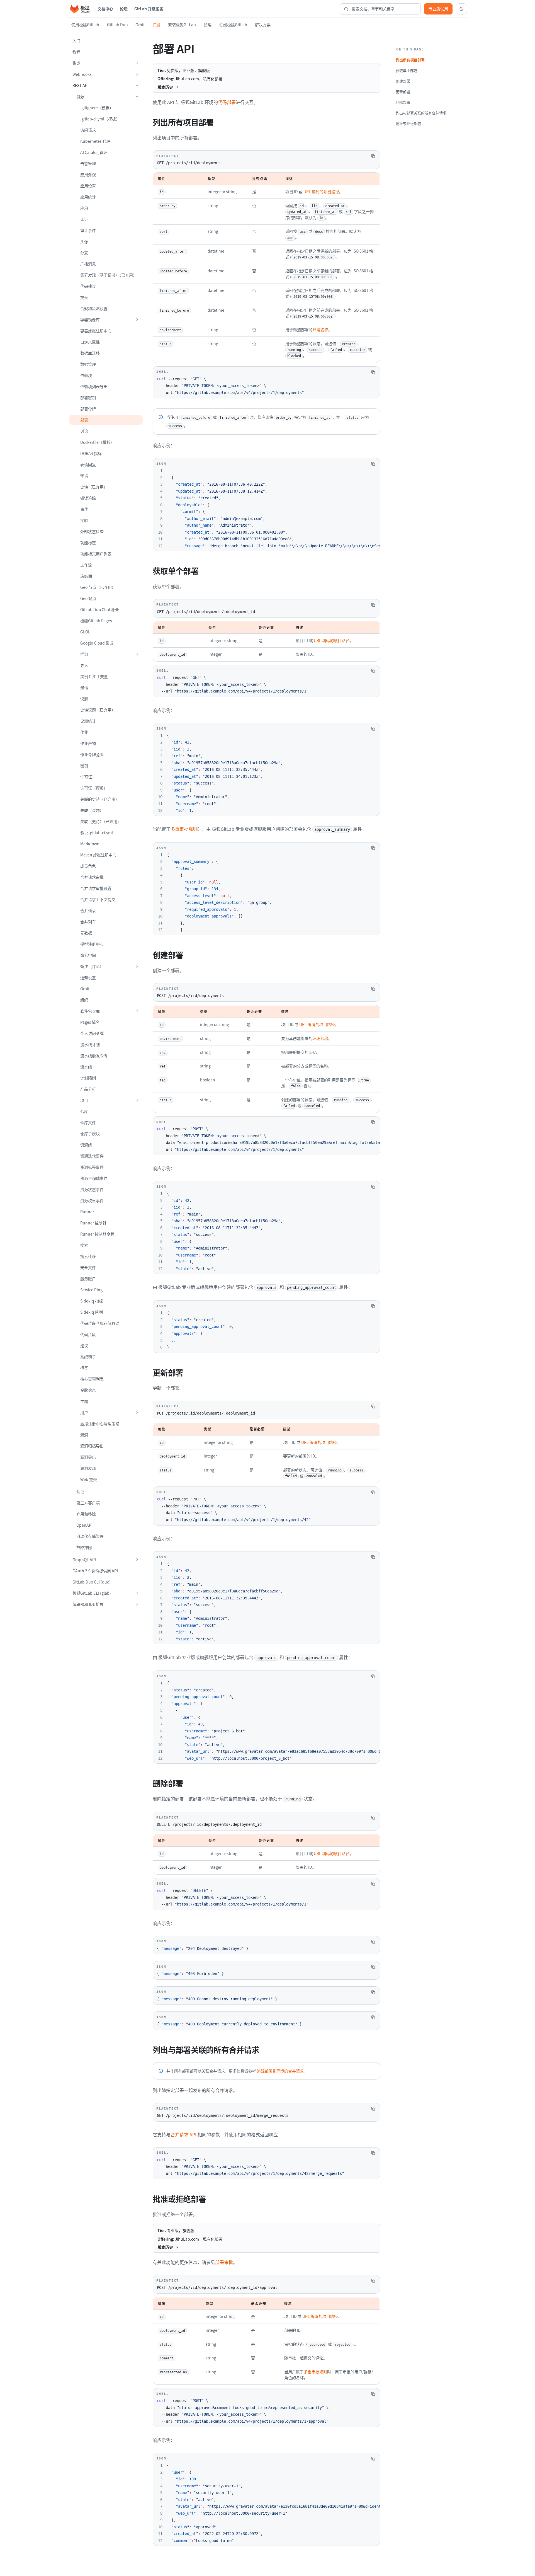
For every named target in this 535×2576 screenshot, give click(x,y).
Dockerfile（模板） (97, 442)
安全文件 (88, 1267)
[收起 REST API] (137, 85)
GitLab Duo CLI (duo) (92, 1582)
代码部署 (227, 102)
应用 (84, 208)
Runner (87, 1212)
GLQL (85, 632)
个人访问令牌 (92, 1033)
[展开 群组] (137, 654)
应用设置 (88, 186)
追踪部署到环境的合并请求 (280, 2071)
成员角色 (88, 866)
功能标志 (88, 543)
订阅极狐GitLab (233, 25)
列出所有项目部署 (410, 60)
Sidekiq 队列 (92, 1312)
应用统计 (88, 197)
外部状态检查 (92, 531)
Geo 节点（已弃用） (98, 587)
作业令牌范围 (92, 754)
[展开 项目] (137, 1100)
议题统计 (88, 721)
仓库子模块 (90, 1134)
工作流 (86, 565)
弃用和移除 (86, 1514)
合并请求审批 (92, 877)
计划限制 (88, 1078)
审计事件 (88, 230)
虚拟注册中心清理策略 (100, 1423)
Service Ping (91, 1290)
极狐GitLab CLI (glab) (92, 1593)
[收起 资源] (137, 96)
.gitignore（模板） (97, 108)
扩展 (156, 25)
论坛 (124, 9)
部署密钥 (88, 398)
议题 (84, 699)
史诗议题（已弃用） (98, 710)
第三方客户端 (88, 1503)
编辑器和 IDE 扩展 (88, 1604)
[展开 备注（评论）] (137, 966)
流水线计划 (90, 1044)
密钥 (84, 766)
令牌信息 (88, 1390)
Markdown (90, 844)
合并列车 (88, 922)
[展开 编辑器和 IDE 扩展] (137, 1604)
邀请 (84, 687)
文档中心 (105, 9)
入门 (76, 41)
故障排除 (84, 1547)
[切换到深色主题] (461, 9)
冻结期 (86, 576)
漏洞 (84, 1435)
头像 (84, 241)
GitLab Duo (117, 25)
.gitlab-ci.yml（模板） (100, 119)
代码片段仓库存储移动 (100, 1323)
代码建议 (88, 286)
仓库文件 (88, 1122)
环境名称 (320, 330)
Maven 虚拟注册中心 (98, 855)
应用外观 (88, 175)
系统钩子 (88, 1357)
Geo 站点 (88, 598)
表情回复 (88, 464)
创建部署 (403, 81)
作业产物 (88, 743)
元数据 (86, 933)
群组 (84, 654)
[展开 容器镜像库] (137, 319)
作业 (84, 732)
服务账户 (88, 1279)
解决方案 (263, 25)
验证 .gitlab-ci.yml (97, 832)
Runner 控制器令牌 (97, 1234)
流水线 (86, 1067)
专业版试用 (438, 9)
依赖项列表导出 (94, 386)
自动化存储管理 (90, 1536)
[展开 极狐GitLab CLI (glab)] (137, 1593)
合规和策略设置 (94, 308)
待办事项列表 (92, 1379)
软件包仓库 (90, 1011)
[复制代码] (373, 156)
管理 (208, 25)
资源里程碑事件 (94, 1178)
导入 (84, 665)
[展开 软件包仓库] (137, 1011)
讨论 (84, 431)
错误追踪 (88, 498)
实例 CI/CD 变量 (94, 676)
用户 (84, 1412)
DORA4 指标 (91, 453)
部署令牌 (88, 409)
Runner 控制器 (93, 1223)
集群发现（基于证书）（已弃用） (109, 275)
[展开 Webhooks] (137, 74)
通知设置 (88, 977)
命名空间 (88, 955)
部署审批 (224, 2262)
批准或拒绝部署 (408, 123)
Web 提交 (89, 1479)
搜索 (84, 1245)
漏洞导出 (88, 1457)
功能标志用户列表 (96, 554)
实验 (84, 520)
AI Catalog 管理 (94, 152)
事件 (84, 509)
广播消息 (88, 264)
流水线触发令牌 (94, 1055)
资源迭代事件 (92, 1156)
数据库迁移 (90, 353)
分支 (84, 253)
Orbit (140, 25)
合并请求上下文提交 (98, 899)
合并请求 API (183, 2134)
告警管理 (88, 163)
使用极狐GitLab (85, 25)
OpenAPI (84, 1525)
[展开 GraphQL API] (137, 1560)
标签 (84, 1368)
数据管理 (88, 364)
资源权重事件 (92, 1200)
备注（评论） (92, 966)
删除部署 (403, 102)
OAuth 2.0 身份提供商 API (95, 1571)
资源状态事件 (92, 1189)
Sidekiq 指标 (92, 1301)
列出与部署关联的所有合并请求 (421, 113)
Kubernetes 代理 (95, 141)
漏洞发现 (88, 1468)
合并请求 (88, 911)
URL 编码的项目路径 (321, 192)
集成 (76, 63)
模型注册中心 (92, 944)
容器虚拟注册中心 (96, 331)
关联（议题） (92, 810)
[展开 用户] (137, 1412)
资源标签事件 (92, 1167)
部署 (84, 420)
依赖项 (86, 375)
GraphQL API (84, 1560)
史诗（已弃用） (94, 487)
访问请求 (88, 130)
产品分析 (88, 1089)
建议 (84, 1345)
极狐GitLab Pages (96, 621)
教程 (76, 52)
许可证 (86, 777)
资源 (80, 96)
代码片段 (88, 1334)
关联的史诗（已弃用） (100, 799)
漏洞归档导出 (92, 1446)
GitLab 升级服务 (149, 9)
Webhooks (82, 74)
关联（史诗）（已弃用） (101, 821)
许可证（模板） (94, 788)
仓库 (84, 1111)
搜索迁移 (88, 1256)
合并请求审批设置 (96, 888)
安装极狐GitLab (182, 25)
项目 (84, 1100)
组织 (84, 1000)
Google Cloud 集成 (97, 643)
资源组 (86, 1145)
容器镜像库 (90, 319)
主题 (84, 1401)
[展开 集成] (137, 63)
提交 (84, 297)
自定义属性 (90, 342)
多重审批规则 (184, 829)
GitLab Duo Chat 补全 (100, 609)
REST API (81, 85)
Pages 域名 (90, 1022)
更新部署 (403, 92)
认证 (84, 219)
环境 (84, 476)
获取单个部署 (407, 70)
